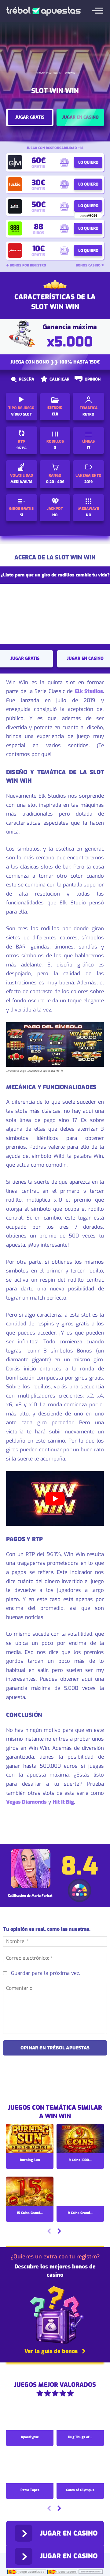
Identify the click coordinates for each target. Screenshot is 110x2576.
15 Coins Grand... (30, 2213)
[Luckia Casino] (15, 184)
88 (38, 227)
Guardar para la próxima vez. (46, 1973)
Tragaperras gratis (48, 73)
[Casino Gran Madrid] (15, 162)
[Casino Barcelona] (15, 206)
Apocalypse (30, 2437)
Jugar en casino (80, 117)
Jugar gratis (30, 117)
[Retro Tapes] (30, 2469)
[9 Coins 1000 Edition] (80, 2139)
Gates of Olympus (80, 2490)
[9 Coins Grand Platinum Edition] (80, 2192)
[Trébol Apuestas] (44, 11)
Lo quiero (88, 162)
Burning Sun (30, 2160)
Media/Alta (21, 482)
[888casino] (15, 229)
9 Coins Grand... (80, 2213)
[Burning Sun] (30, 2139)
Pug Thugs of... (80, 2437)
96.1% (22, 448)
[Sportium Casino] (15, 251)
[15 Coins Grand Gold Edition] (30, 2192)
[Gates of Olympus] (80, 2469)
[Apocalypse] (30, 2416)
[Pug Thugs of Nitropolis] (80, 2416)
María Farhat (42, 1896)
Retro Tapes (30, 2490)
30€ (38, 183)
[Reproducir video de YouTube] (55, 1499)
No (55, 515)
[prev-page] (49, 2232)
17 (89, 448)
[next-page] (59, 2232)
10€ (38, 249)
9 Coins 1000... (80, 2160)
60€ (38, 160)
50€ (38, 205)
